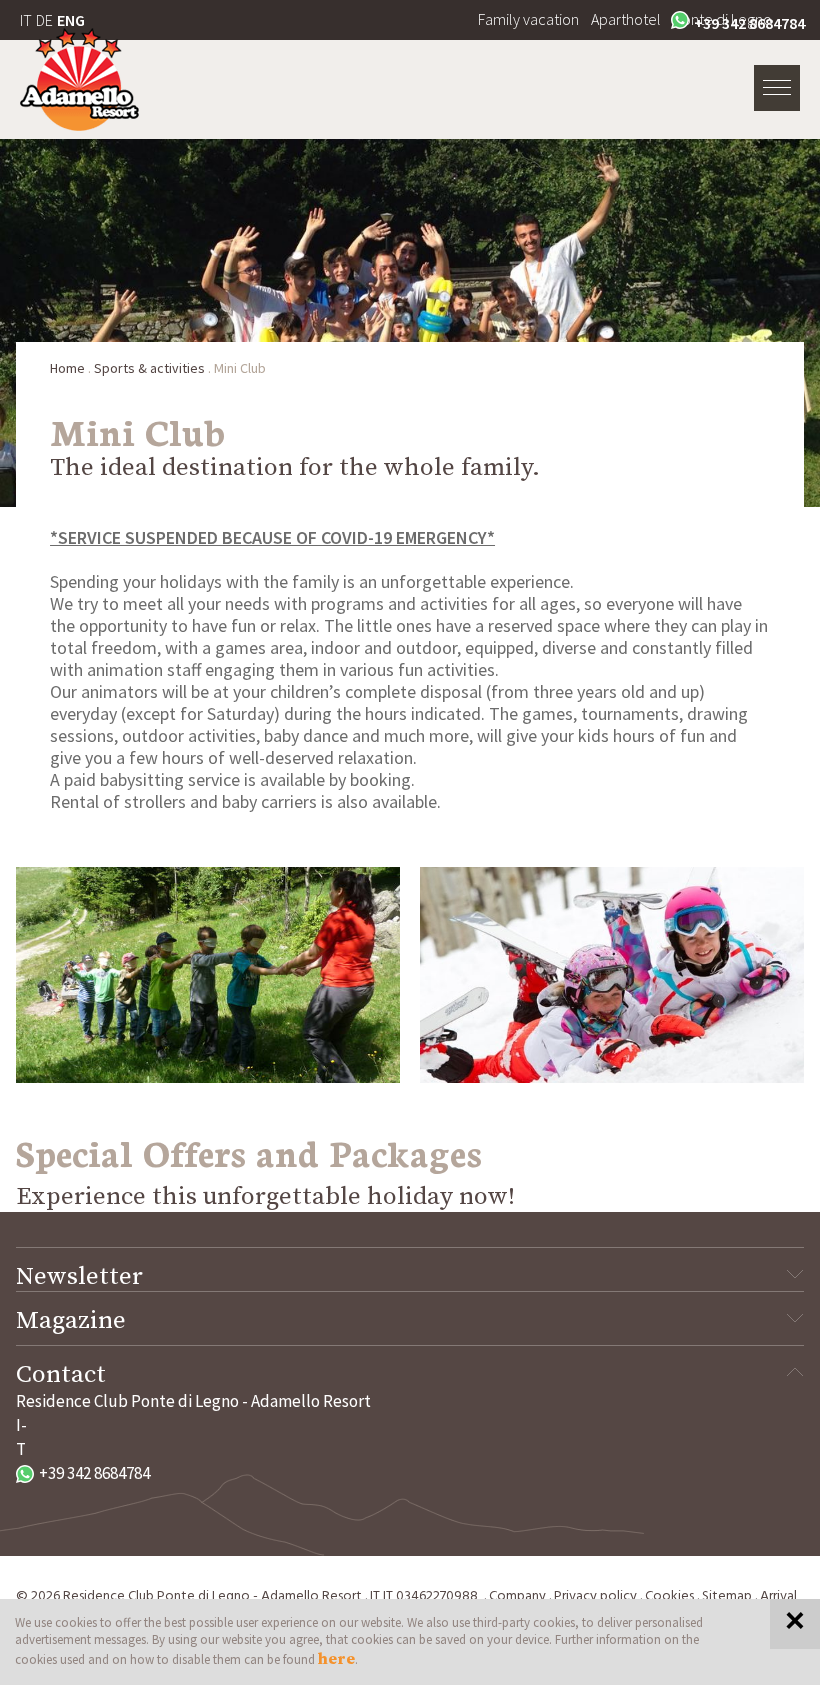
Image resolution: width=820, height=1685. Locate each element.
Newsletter (79, 1277)
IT (26, 20)
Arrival (778, 1596)
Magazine (71, 1321)
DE (44, 20)
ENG (71, 20)
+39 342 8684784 (749, 23)
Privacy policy (595, 1596)
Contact (61, 1375)
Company (517, 1596)
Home (67, 368)
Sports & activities (149, 368)
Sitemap (727, 1596)
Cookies (669, 1596)
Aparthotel (626, 19)
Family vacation (528, 19)
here (336, 1659)
